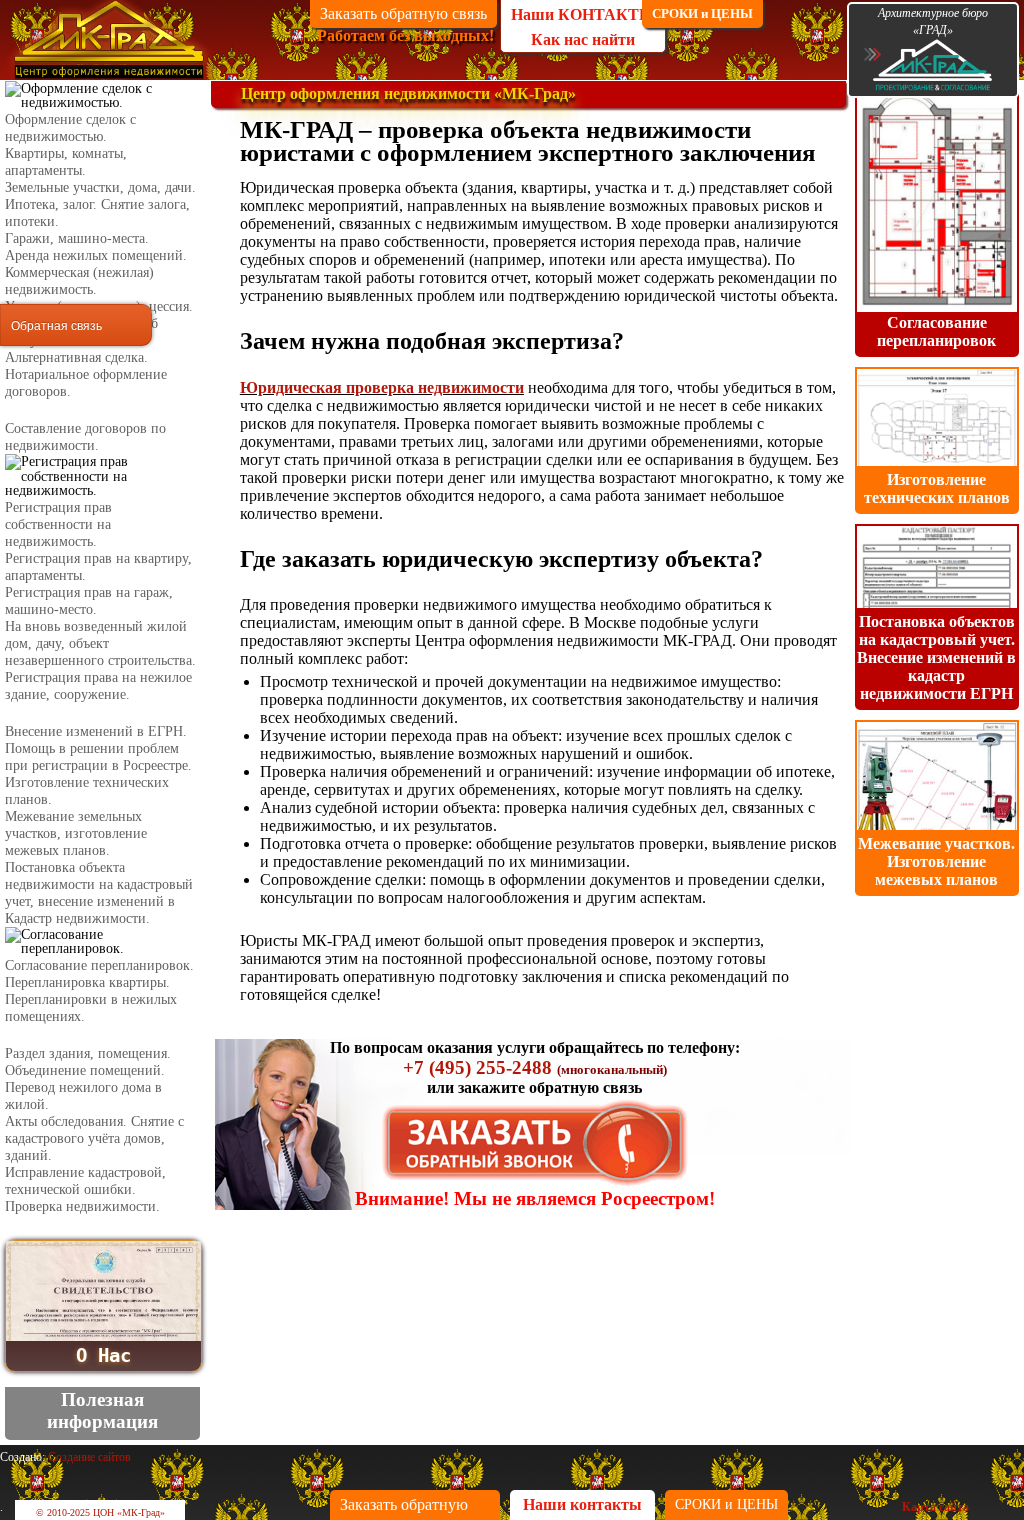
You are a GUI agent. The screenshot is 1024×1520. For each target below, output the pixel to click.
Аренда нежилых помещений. (96, 255)
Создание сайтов (89, 1457)
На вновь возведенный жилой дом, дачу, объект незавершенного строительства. (100, 643)
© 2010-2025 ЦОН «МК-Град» (100, 1512)
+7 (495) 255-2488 (477, 1067)
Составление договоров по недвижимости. (85, 436)
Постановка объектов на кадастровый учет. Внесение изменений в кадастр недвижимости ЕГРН (936, 657)
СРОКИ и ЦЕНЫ (702, 13)
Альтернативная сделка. (76, 357)
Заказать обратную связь (403, 13)
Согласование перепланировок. (99, 965)
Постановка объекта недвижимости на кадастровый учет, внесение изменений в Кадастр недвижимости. (99, 892)
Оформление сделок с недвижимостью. (70, 127)
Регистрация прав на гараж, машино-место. (89, 600)
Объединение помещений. (85, 1070)
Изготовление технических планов (937, 488)
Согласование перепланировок (936, 331)
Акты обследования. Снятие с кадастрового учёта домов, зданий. (94, 1138)
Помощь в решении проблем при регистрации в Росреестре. (98, 756)
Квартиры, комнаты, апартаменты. (66, 161)
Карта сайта (935, 1507)
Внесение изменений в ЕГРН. (96, 731)
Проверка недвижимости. (82, 1206)
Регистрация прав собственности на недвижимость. (58, 524)
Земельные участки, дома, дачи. (100, 187)
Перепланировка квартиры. (87, 982)
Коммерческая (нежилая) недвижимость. (79, 280)
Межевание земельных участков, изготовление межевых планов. (76, 833)
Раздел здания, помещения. (88, 1053)
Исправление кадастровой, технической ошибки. (85, 1180)
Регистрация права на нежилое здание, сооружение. (98, 685)
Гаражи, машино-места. (77, 238)
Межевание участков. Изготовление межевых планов (936, 861)
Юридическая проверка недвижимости (382, 387)
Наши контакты (582, 1504)
